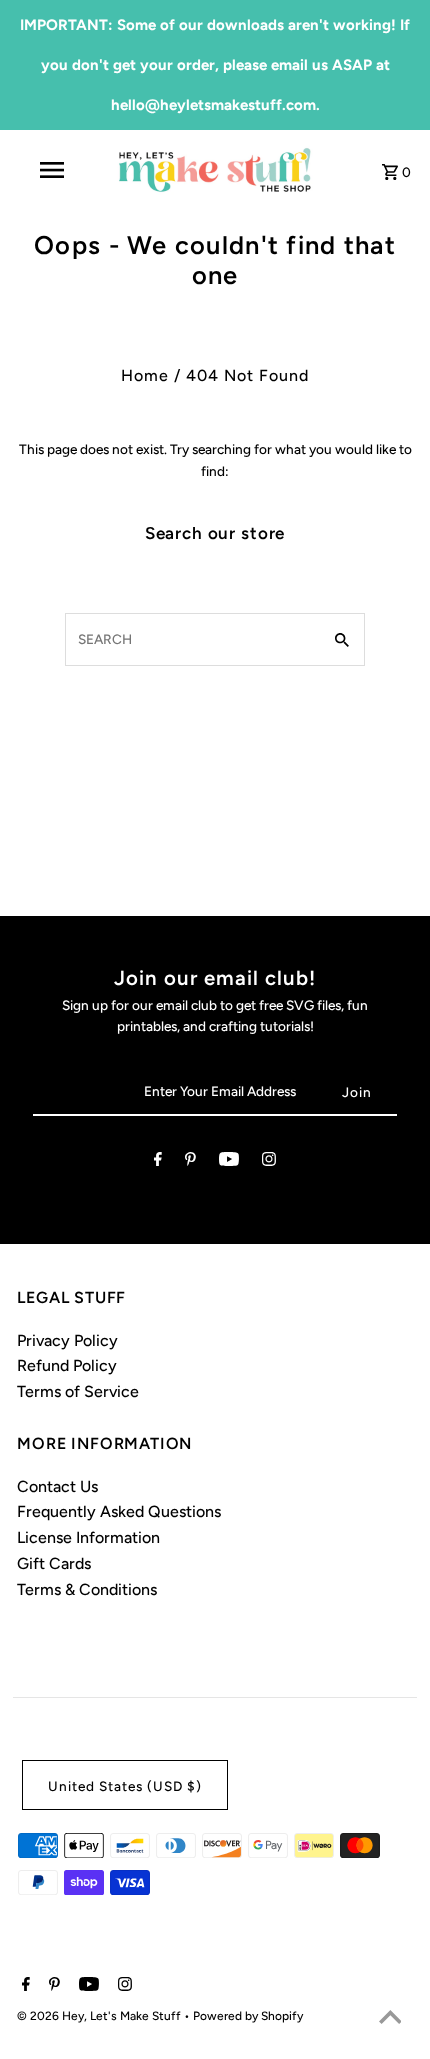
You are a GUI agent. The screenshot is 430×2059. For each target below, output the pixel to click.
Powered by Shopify (248, 2016)
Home (145, 375)
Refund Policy (67, 1365)
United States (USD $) (125, 1786)
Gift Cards (54, 1563)
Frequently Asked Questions (119, 1511)
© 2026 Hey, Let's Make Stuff (100, 2016)
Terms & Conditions (87, 1589)
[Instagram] (269, 1163)
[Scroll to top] (390, 2019)
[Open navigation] (55, 170)
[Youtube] (229, 1163)
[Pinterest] (190, 1163)
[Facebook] (158, 1163)
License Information (88, 1537)
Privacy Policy (67, 1340)
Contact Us (57, 1486)
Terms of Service (78, 1391)
